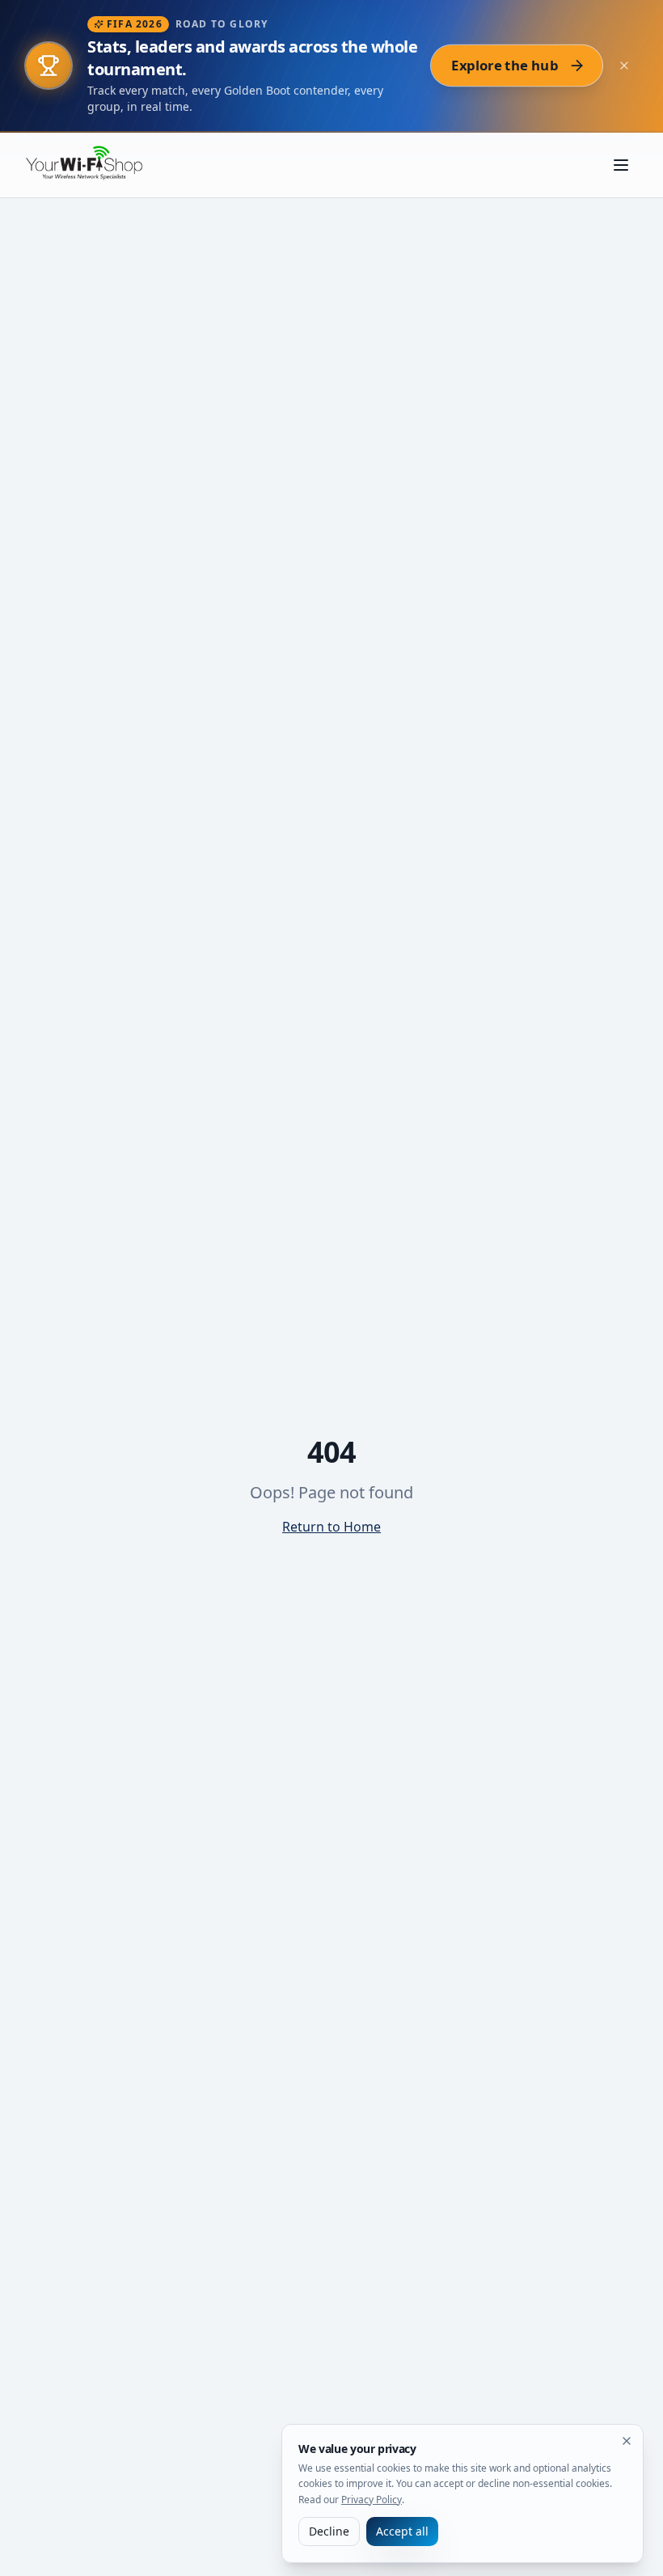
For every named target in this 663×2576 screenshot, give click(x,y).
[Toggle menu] (621, 165)
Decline (329, 2531)
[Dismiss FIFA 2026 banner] (624, 66)
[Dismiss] (627, 2441)
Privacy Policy (372, 2500)
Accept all (402, 2531)
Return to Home (331, 1527)
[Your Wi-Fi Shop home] (94, 165)
